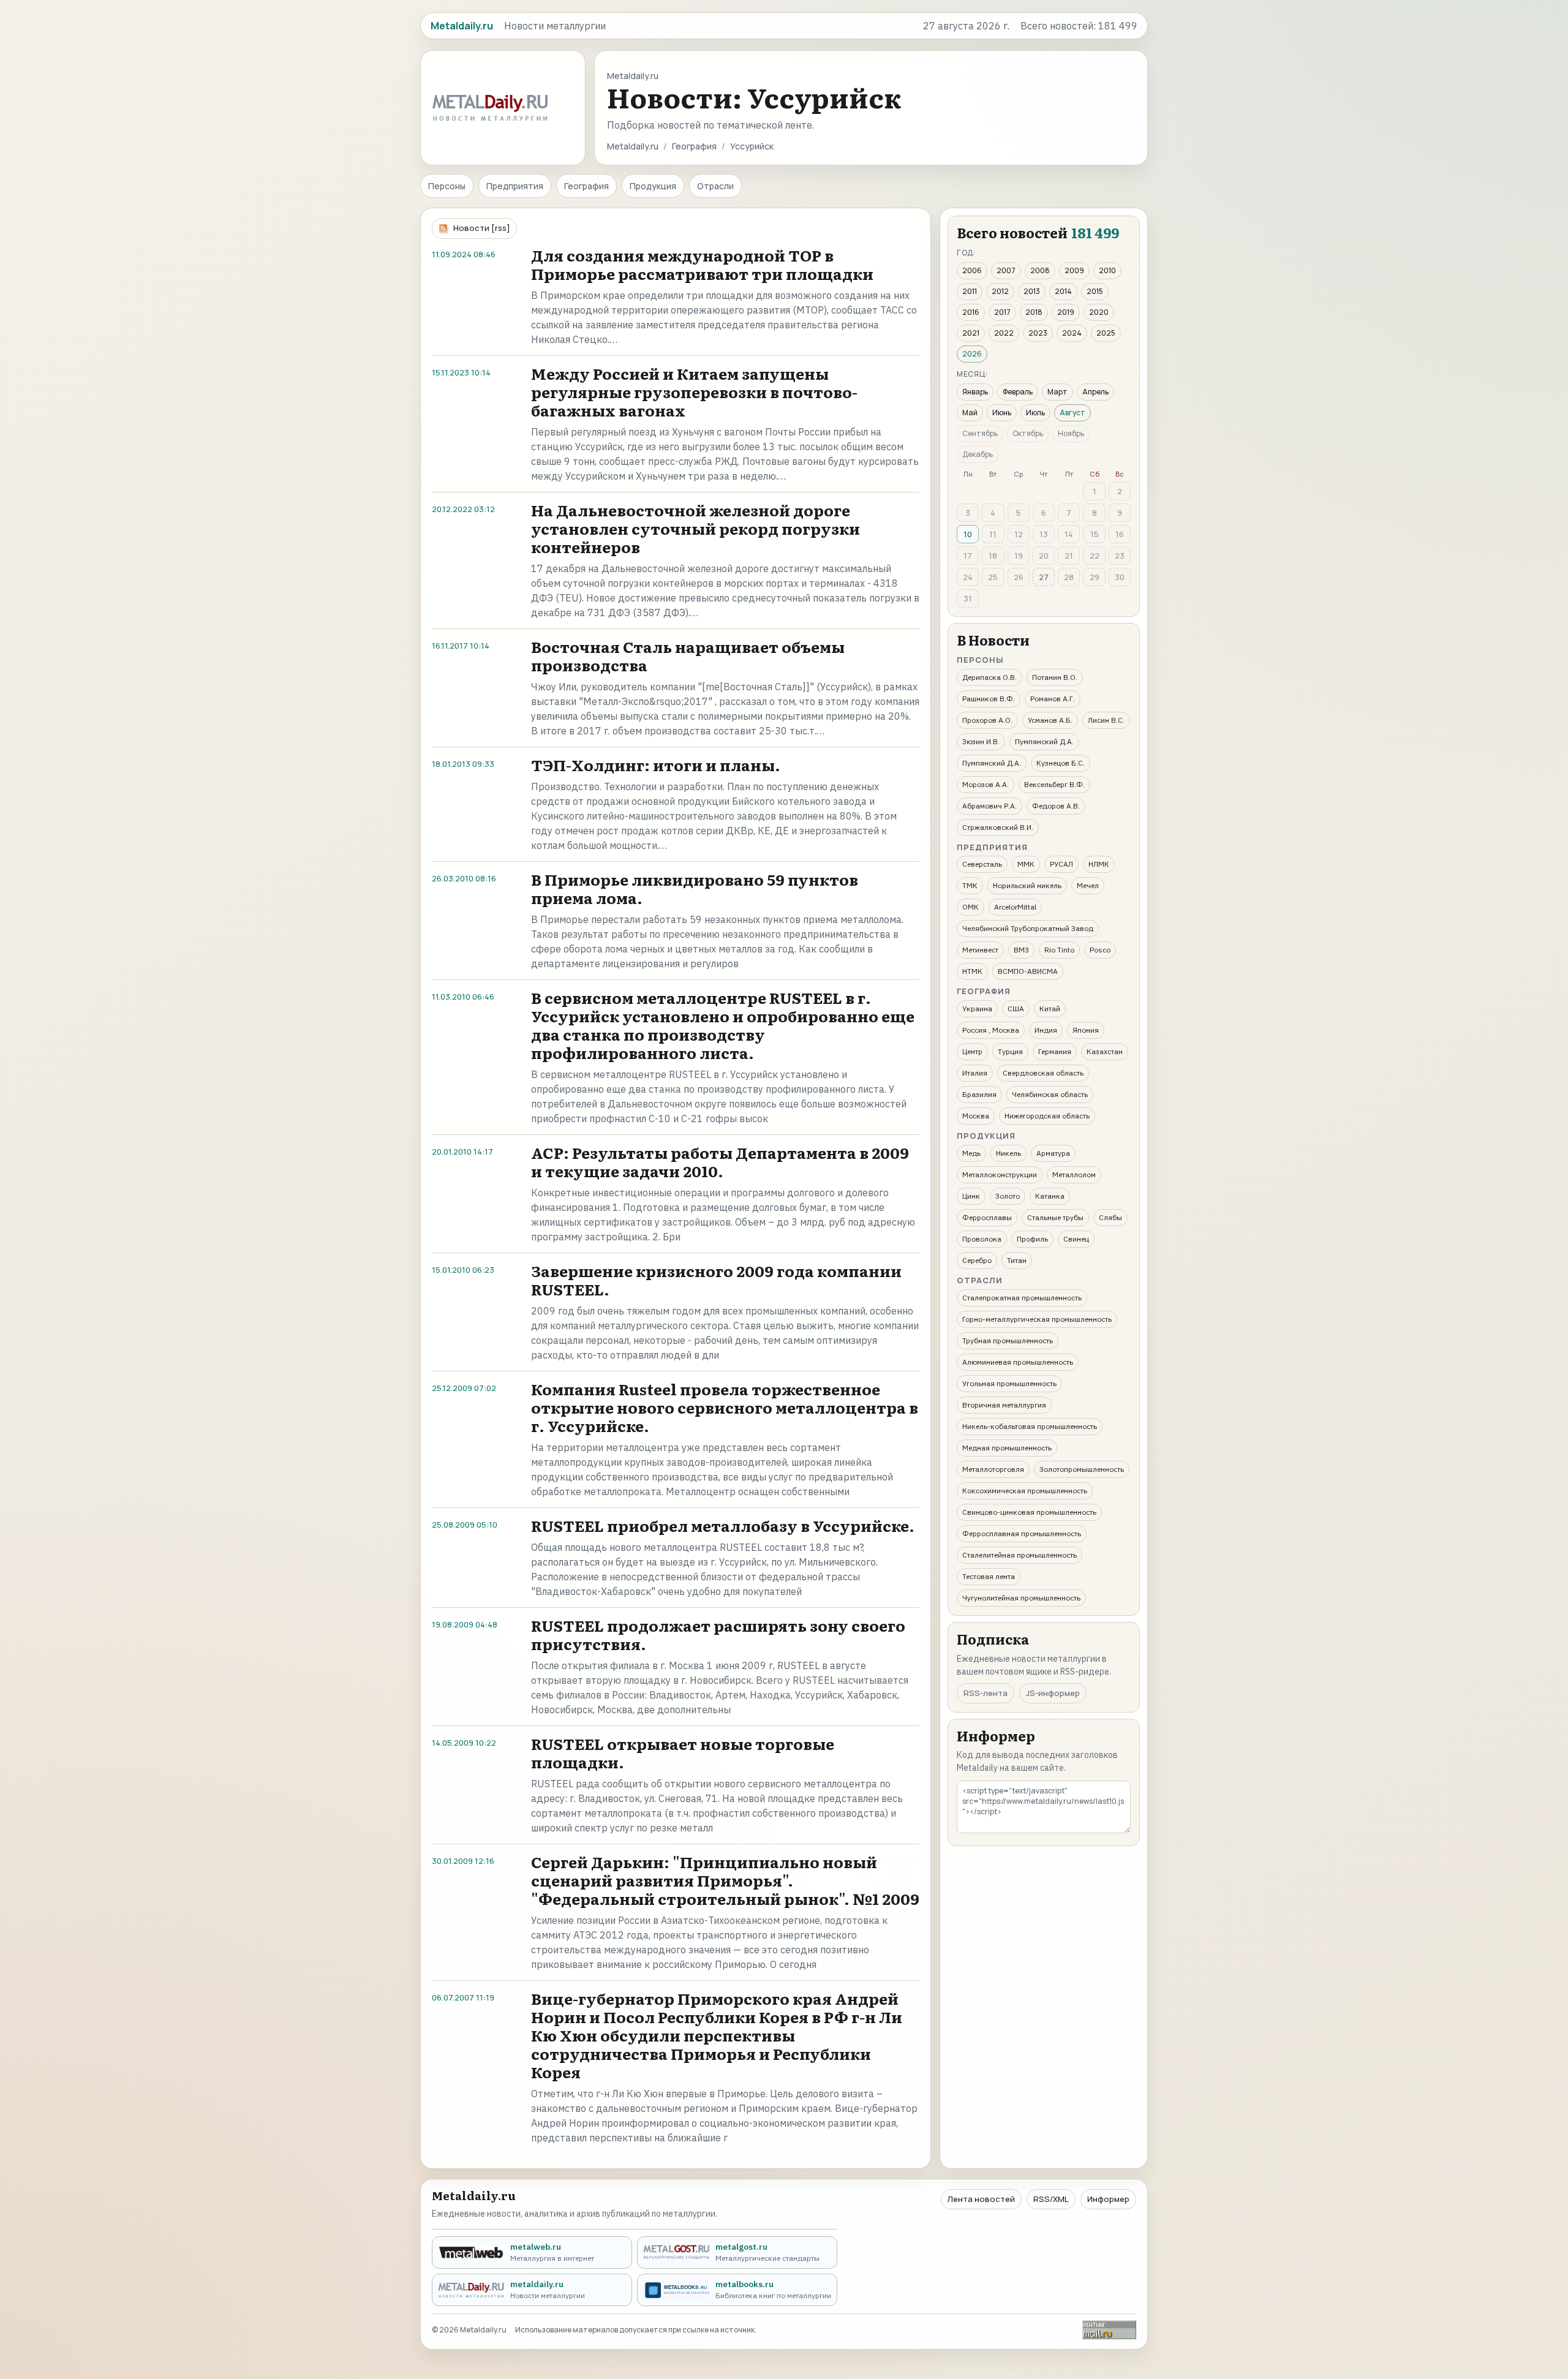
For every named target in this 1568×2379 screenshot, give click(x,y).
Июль (1035, 413)
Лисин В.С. (1106, 720)
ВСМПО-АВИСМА (1028, 971)
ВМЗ (1021, 950)
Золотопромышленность (1082, 1469)
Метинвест (980, 950)
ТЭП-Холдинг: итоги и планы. (656, 765)
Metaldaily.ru (633, 146)
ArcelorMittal (1015, 907)
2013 (1032, 291)
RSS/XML (1051, 2199)
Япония (1086, 1030)
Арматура (1053, 1153)
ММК (1026, 864)
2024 (1072, 333)
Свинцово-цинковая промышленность (1029, 1512)
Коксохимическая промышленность (1025, 1491)
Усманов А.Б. (1050, 720)
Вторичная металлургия (1004, 1405)
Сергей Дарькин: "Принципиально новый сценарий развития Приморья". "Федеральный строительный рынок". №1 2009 (725, 1880)
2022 (1004, 333)
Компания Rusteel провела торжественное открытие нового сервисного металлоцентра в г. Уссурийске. (725, 1407)
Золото (1008, 1196)
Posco (1100, 950)
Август (1072, 413)
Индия (1046, 1030)
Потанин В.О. (1055, 677)
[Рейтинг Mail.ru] (1109, 2330)
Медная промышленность (1007, 1448)
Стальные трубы (1055, 1217)
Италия (975, 1073)
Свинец (1076, 1239)
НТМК (972, 971)
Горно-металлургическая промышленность (1037, 1319)
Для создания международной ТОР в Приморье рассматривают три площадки (702, 264)
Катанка (1050, 1196)
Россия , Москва (991, 1030)
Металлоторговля (993, 1469)
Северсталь (982, 864)
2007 (1006, 270)
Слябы (1110, 1217)
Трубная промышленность (1008, 1340)
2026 (972, 354)
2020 (1099, 312)
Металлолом (1074, 1174)
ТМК (970, 885)
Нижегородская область (1047, 1116)
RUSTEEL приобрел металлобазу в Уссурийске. (723, 1525)
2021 (971, 333)
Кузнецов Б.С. (1061, 763)
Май (970, 413)
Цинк (971, 1196)
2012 (1000, 291)
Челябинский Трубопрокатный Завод (1028, 928)
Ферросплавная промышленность (1022, 1533)
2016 (971, 312)
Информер (1108, 2199)
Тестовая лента (989, 1576)
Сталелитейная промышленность (1020, 1555)
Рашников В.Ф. (989, 699)
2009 (1074, 270)
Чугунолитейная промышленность (1021, 1598)
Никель (1008, 1153)
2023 (1038, 333)
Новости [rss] (482, 228)
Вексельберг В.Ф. (1054, 784)
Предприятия (515, 186)
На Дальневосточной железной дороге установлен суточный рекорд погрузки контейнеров (695, 528)
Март (1057, 392)
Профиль (1032, 1239)
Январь (975, 392)
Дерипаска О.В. (989, 677)
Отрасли (715, 186)
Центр (972, 1051)
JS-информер (1053, 1693)
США (1016, 1009)
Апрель (1095, 392)
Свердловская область (1043, 1073)
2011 (970, 291)
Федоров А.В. (1056, 806)
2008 (1040, 270)
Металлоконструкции (1000, 1174)
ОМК (971, 907)
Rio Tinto (1059, 950)
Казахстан (1105, 1051)
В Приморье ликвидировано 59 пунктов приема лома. (695, 888)
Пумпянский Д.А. (1044, 741)
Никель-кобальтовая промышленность (1030, 1426)
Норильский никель (1027, 885)
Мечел (1088, 885)
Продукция (653, 186)
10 (968, 534)
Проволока (982, 1239)
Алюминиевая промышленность (1018, 1362)
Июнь (1002, 413)
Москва (976, 1116)
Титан (1017, 1260)
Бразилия (979, 1094)
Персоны (447, 186)
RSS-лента (986, 1693)
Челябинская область (1050, 1094)
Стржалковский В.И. (998, 827)
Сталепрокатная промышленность (1022, 1298)
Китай (1050, 1009)
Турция (1010, 1051)
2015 (1095, 291)
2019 (1066, 312)
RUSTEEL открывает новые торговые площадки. (683, 1753)
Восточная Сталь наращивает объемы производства (688, 656)
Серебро (977, 1260)
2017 (1002, 312)
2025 (1106, 333)
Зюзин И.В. (981, 741)
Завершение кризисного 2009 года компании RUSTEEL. (716, 1280)
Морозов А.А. (986, 784)
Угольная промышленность (1009, 1383)
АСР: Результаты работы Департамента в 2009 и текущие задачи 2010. (720, 1162)
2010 (1107, 270)
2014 (1063, 291)
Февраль (1018, 392)
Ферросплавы (987, 1217)
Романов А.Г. (1053, 699)
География (694, 146)
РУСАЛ (1061, 864)
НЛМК (1099, 864)
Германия (1055, 1051)
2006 (972, 270)
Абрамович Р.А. (989, 806)
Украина (977, 1009)
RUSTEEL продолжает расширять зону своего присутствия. (718, 1634)
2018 (1034, 312)
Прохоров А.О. (987, 720)
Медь (971, 1153)
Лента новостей (981, 2199)
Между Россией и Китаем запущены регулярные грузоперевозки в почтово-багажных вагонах (694, 392)
